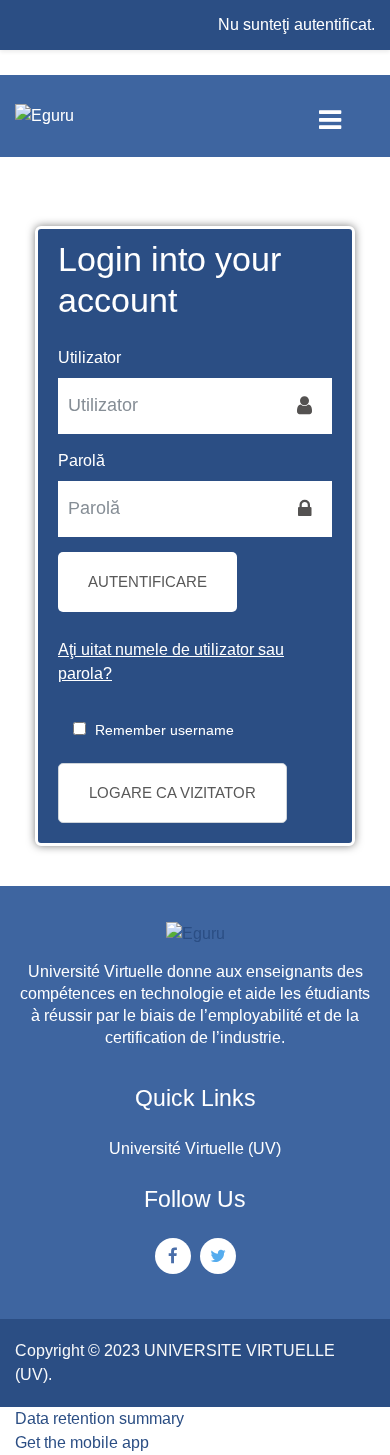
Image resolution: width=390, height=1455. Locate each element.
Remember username (164, 730)
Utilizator (89, 357)
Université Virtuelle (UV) (195, 1148)
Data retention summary (99, 1418)
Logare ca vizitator (172, 792)
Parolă (81, 460)
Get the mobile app (82, 1442)
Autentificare (147, 581)
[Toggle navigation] (346, 116)
